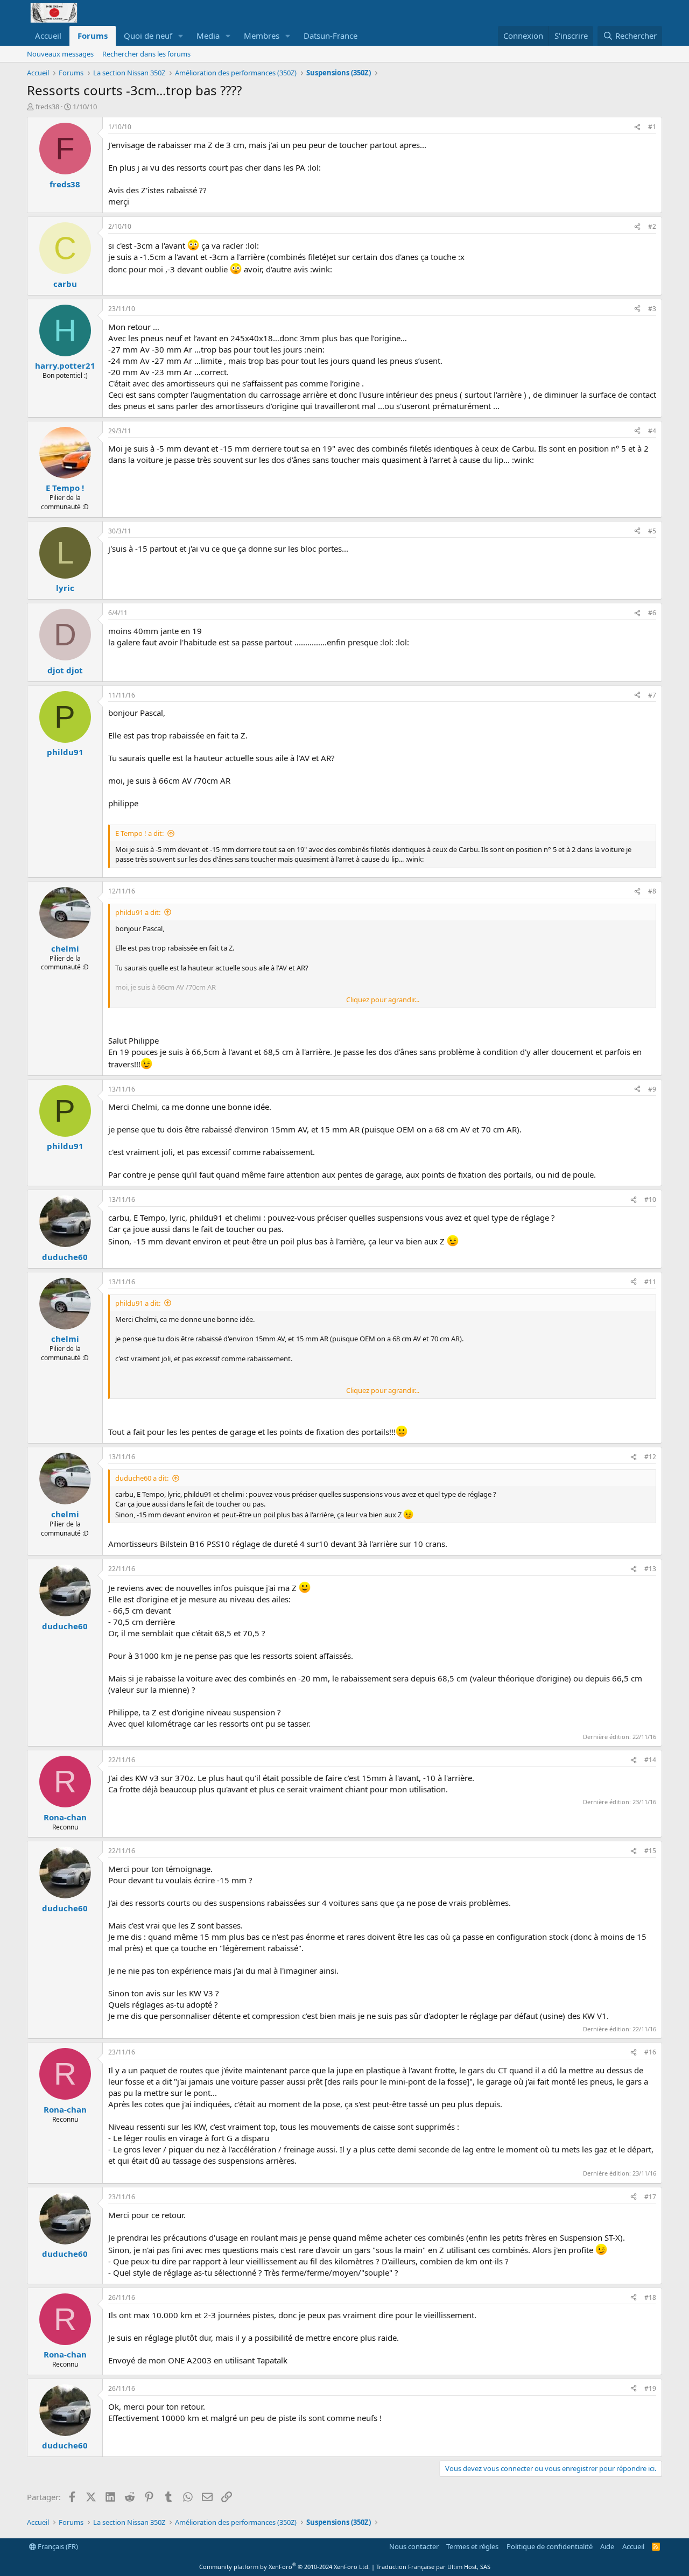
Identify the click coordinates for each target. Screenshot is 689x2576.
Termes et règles (472, 2546)
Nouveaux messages (60, 54)
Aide (607, 2546)
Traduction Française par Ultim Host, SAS (433, 2567)
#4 (652, 431)
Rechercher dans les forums (146, 54)
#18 (650, 2297)
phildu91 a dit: (138, 912)
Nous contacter (414, 2546)
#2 (652, 226)
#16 (650, 2052)
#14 (650, 1760)
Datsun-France (331, 36)
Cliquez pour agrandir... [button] (383, 1000)
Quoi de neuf (148, 36)
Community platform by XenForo (284, 2567)
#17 (650, 2197)
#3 (652, 309)
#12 (650, 1457)
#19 (650, 2388)
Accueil (48, 36)
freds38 (47, 107)
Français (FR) (57, 2546)
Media (208, 36)
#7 (652, 695)
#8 (652, 891)
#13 (650, 1569)
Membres (262, 36)
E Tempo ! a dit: (139, 833)
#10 (650, 1199)
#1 (652, 127)
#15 (650, 1851)
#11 (650, 1282)
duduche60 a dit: (142, 1478)
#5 (652, 531)
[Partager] (637, 127)
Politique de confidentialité (550, 2546)
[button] (181, 36)
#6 (652, 613)
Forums (93, 36)
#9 (652, 1089)
